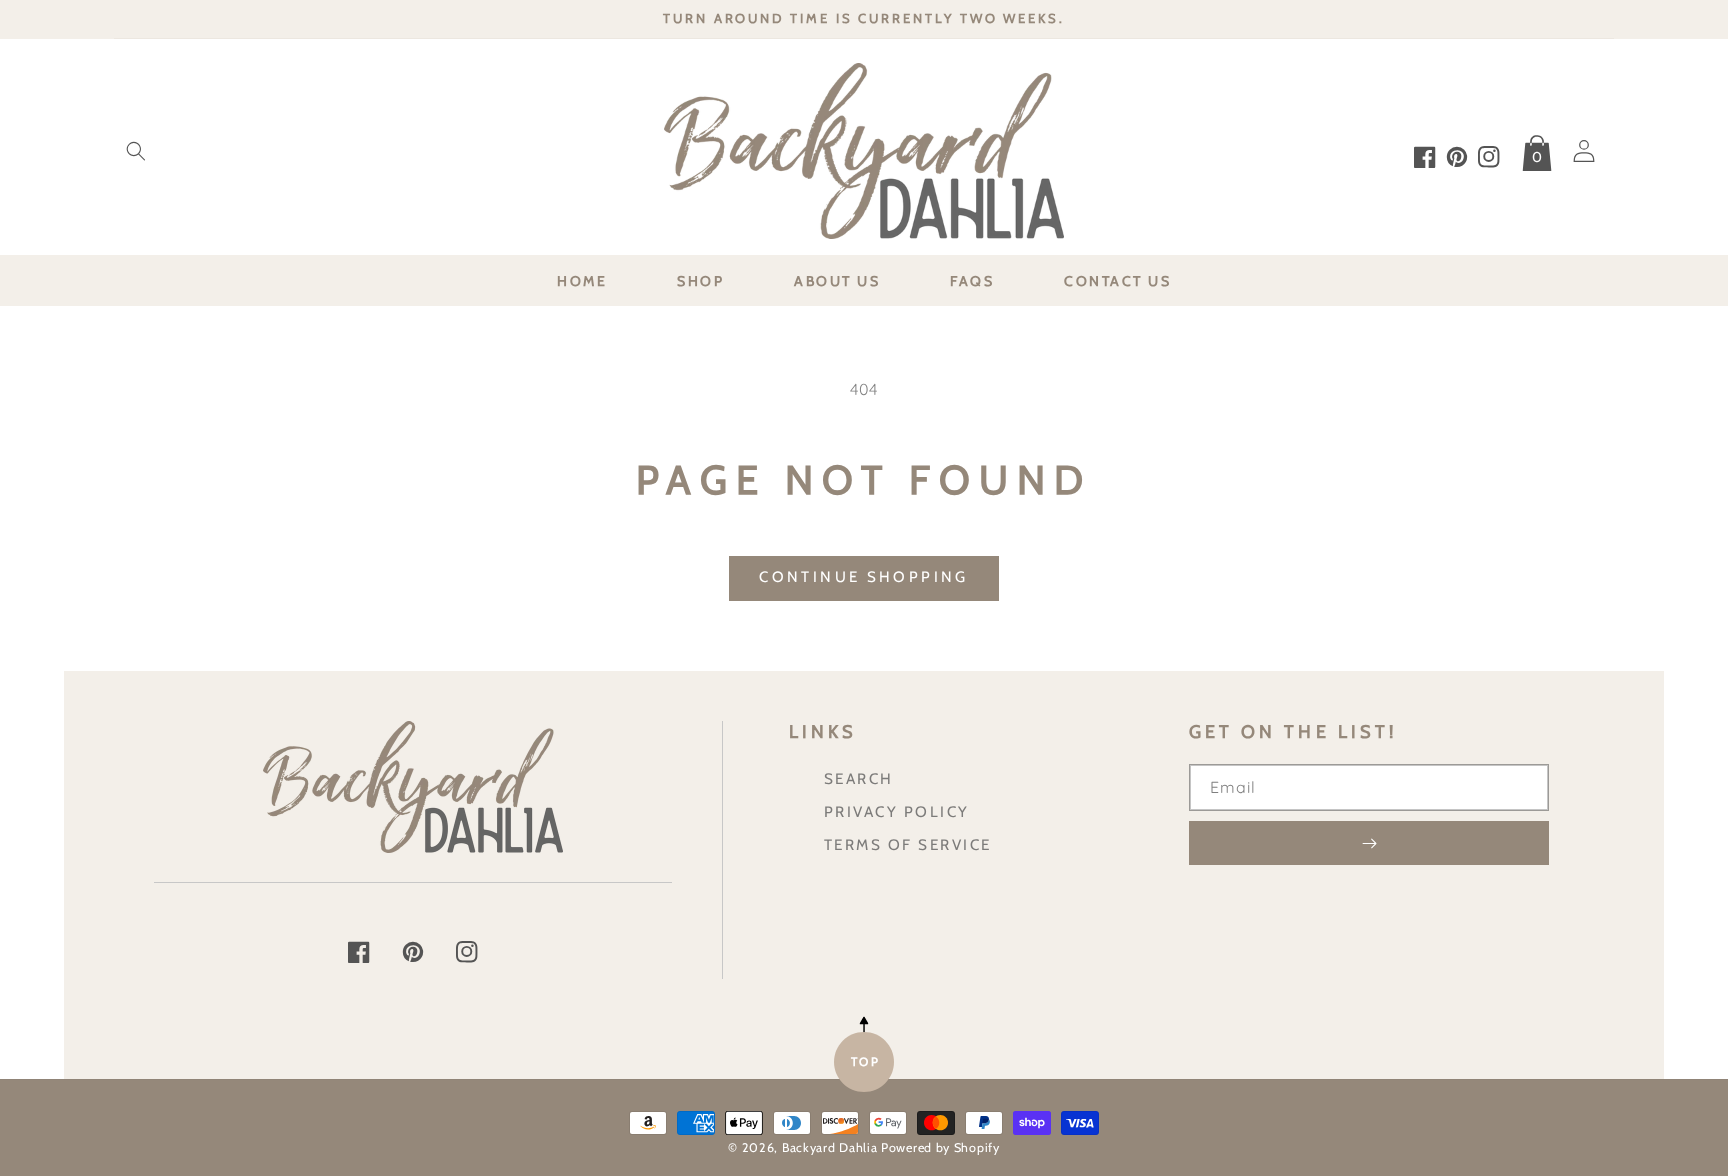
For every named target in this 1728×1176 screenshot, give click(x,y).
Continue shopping (863, 577)
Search (859, 778)
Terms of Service (908, 844)
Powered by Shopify (940, 1147)
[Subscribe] (1369, 843)
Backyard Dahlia (830, 1147)
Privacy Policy (897, 811)
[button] (136, 151)
